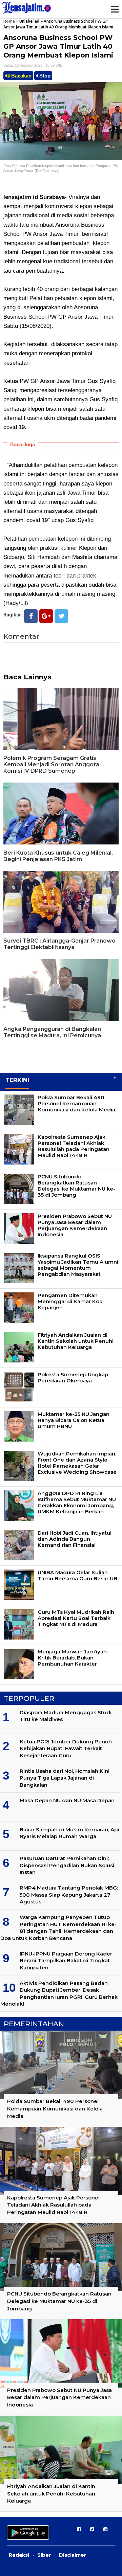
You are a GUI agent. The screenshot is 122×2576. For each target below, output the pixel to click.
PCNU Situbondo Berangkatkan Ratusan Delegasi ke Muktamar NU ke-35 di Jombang (76, 1186)
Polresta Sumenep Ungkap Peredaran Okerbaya (73, 1377)
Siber (44, 2555)
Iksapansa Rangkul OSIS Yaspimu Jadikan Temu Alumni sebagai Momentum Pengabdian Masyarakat (78, 1265)
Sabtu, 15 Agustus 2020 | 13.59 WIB (33, 65)
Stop (44, 76)
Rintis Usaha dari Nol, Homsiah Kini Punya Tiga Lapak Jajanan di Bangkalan (65, 1778)
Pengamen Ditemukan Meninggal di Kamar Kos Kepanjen (70, 1301)
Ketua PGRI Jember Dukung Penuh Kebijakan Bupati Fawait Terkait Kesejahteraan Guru (66, 1748)
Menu (115, 9)
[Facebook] (31, 616)
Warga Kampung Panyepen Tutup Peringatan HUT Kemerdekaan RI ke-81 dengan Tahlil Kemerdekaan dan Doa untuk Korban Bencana (58, 1927)
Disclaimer (73, 2555)
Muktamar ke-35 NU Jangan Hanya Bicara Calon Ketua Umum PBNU (74, 1420)
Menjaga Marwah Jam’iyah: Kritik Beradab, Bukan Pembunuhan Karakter (73, 1658)
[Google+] (46, 616)
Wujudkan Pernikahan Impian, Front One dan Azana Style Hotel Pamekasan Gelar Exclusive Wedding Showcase (77, 1463)
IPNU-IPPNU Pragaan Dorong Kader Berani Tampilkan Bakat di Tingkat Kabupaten (66, 1961)
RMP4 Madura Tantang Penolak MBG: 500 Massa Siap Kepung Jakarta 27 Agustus (69, 1895)
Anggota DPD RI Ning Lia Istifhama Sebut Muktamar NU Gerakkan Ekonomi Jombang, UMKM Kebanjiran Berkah (77, 1502)
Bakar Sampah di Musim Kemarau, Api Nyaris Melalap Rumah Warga (69, 1833)
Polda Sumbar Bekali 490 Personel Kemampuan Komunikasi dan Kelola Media (76, 1103)
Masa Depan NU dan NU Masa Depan (67, 1800)
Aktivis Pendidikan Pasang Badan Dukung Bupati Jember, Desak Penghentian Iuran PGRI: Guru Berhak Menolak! (59, 1993)
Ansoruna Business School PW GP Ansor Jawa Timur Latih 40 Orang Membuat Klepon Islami (58, 46)
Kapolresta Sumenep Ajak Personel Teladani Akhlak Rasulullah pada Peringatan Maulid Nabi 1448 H (74, 1146)
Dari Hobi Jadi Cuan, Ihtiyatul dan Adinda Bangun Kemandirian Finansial (75, 1539)
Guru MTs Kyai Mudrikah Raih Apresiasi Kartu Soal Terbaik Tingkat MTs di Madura (76, 1618)
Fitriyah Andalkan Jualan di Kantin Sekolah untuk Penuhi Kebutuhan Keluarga (76, 1341)
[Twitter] (61, 616)
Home (9, 21)
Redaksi (19, 2555)
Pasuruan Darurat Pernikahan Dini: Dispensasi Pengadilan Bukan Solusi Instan (67, 1865)
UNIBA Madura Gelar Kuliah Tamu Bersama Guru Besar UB (77, 1575)
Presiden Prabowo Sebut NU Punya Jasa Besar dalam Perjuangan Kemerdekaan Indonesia (75, 1225)
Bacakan (21, 76)
